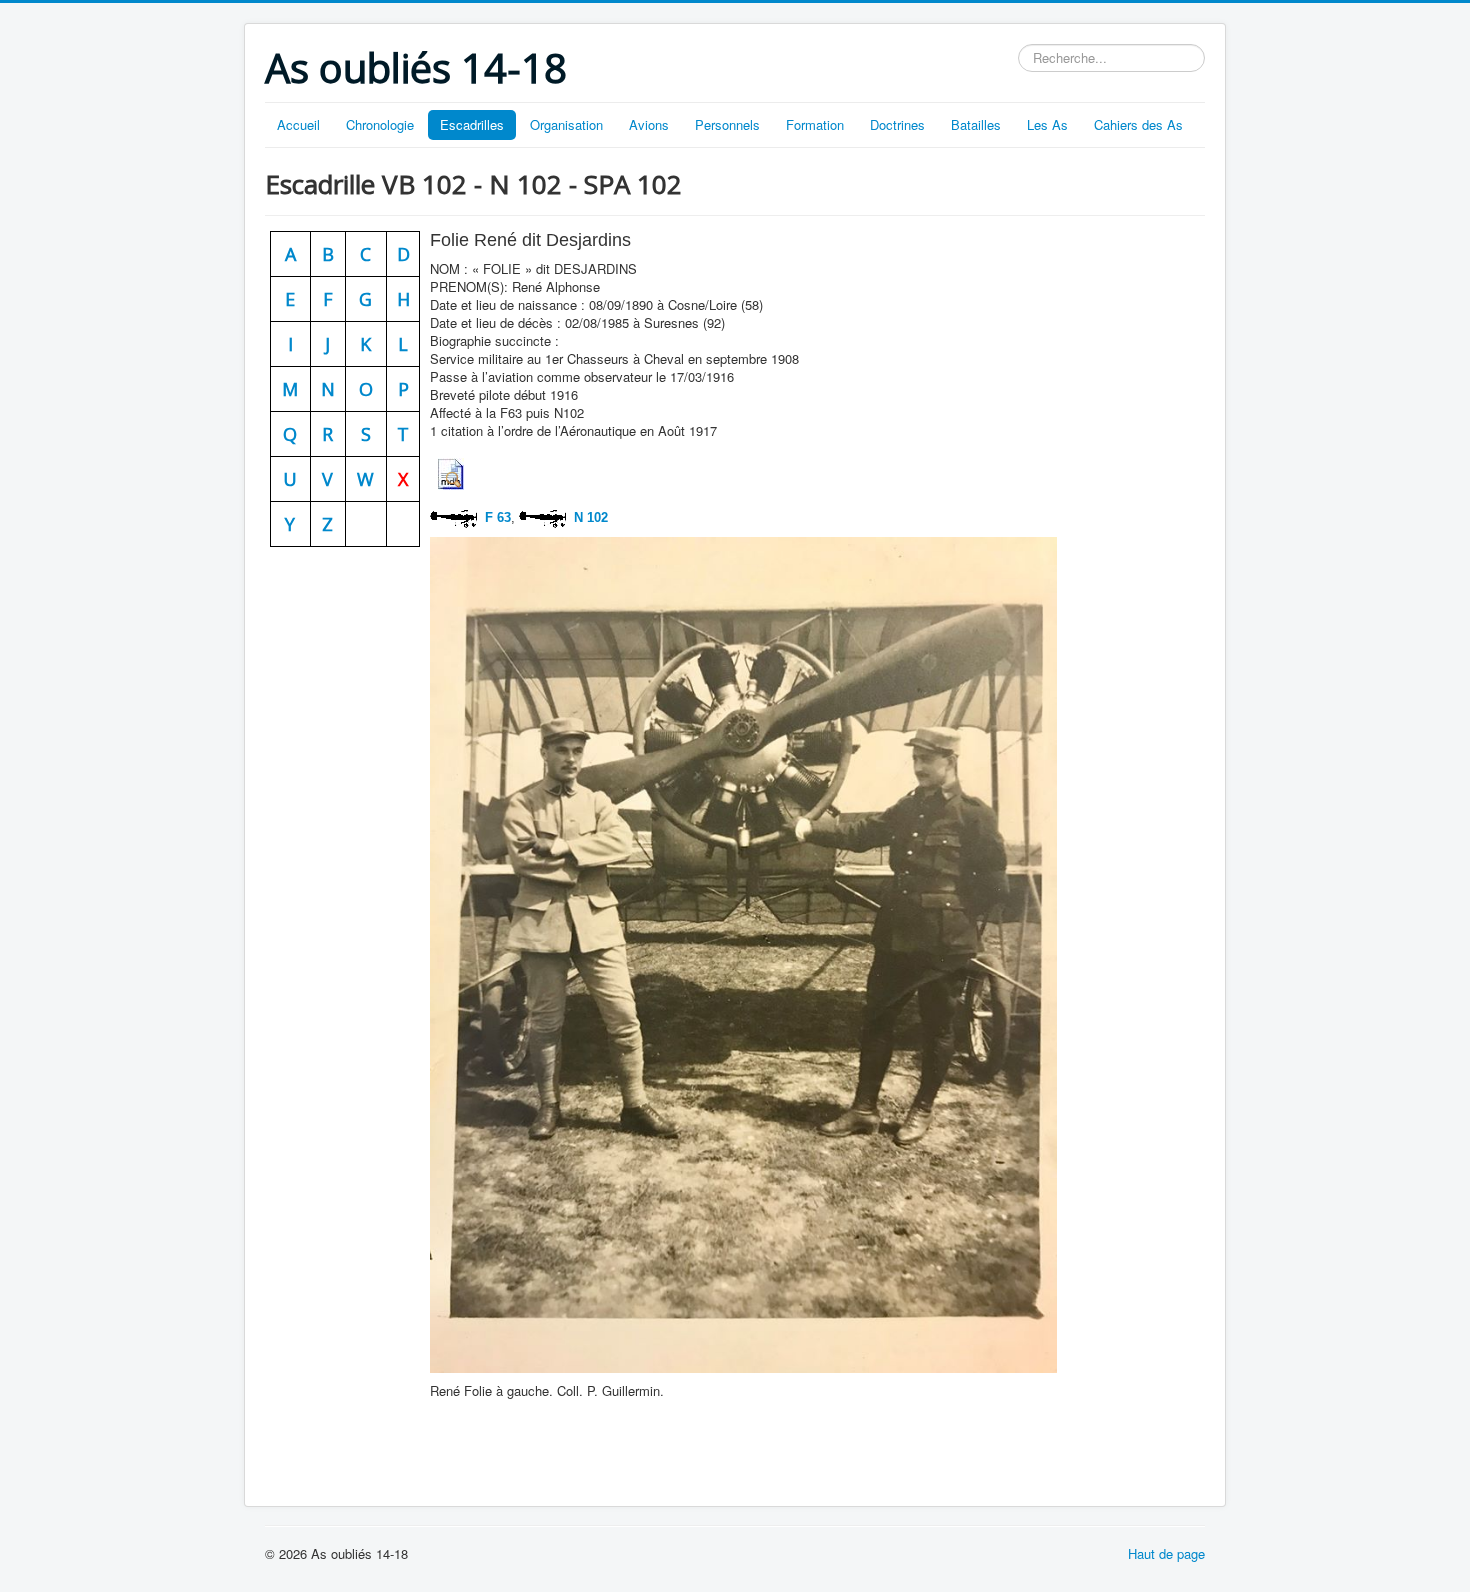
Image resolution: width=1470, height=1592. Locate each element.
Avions (649, 124)
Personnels (727, 124)
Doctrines (897, 124)
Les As (1047, 124)
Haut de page (1166, 1553)
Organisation (566, 124)
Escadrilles (472, 124)
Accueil (298, 124)
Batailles (976, 124)
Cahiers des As (1138, 124)
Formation (815, 124)
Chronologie (380, 124)
